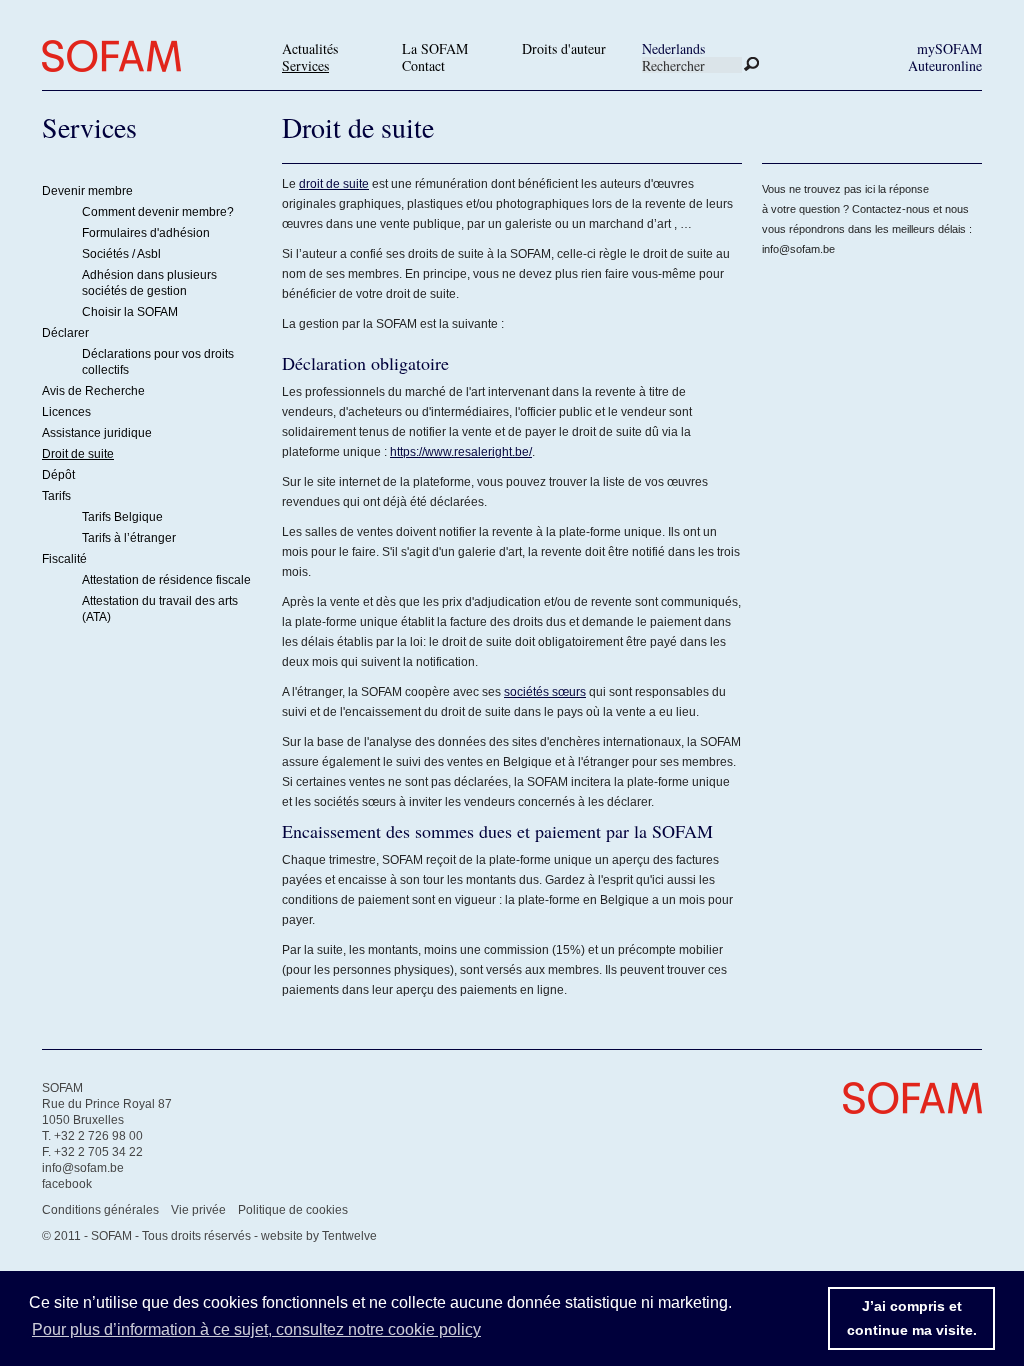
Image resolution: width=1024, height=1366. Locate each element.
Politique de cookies (293, 1210)
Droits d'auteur (564, 48)
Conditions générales (100, 1210)
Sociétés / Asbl (121, 254)
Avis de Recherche (93, 391)
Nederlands (673, 48)
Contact (423, 65)
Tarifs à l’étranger (129, 538)
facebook (67, 1184)
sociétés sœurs (545, 692)
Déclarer (65, 333)
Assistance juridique (97, 433)
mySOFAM (949, 48)
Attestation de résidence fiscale (166, 580)
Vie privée (198, 1210)
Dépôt (58, 475)
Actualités (310, 48)
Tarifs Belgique (122, 517)
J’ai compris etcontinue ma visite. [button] (912, 1318)
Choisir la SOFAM (130, 312)
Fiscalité (64, 559)
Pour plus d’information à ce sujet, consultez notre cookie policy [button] (256, 1329)
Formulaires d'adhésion (146, 233)
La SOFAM (435, 48)
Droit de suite (78, 454)
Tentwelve (349, 1236)
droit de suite (334, 184)
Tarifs (56, 496)
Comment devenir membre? (158, 212)
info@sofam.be (798, 249)
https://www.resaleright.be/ (461, 452)
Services (305, 65)
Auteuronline (945, 65)
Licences (66, 412)
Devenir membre (87, 191)
